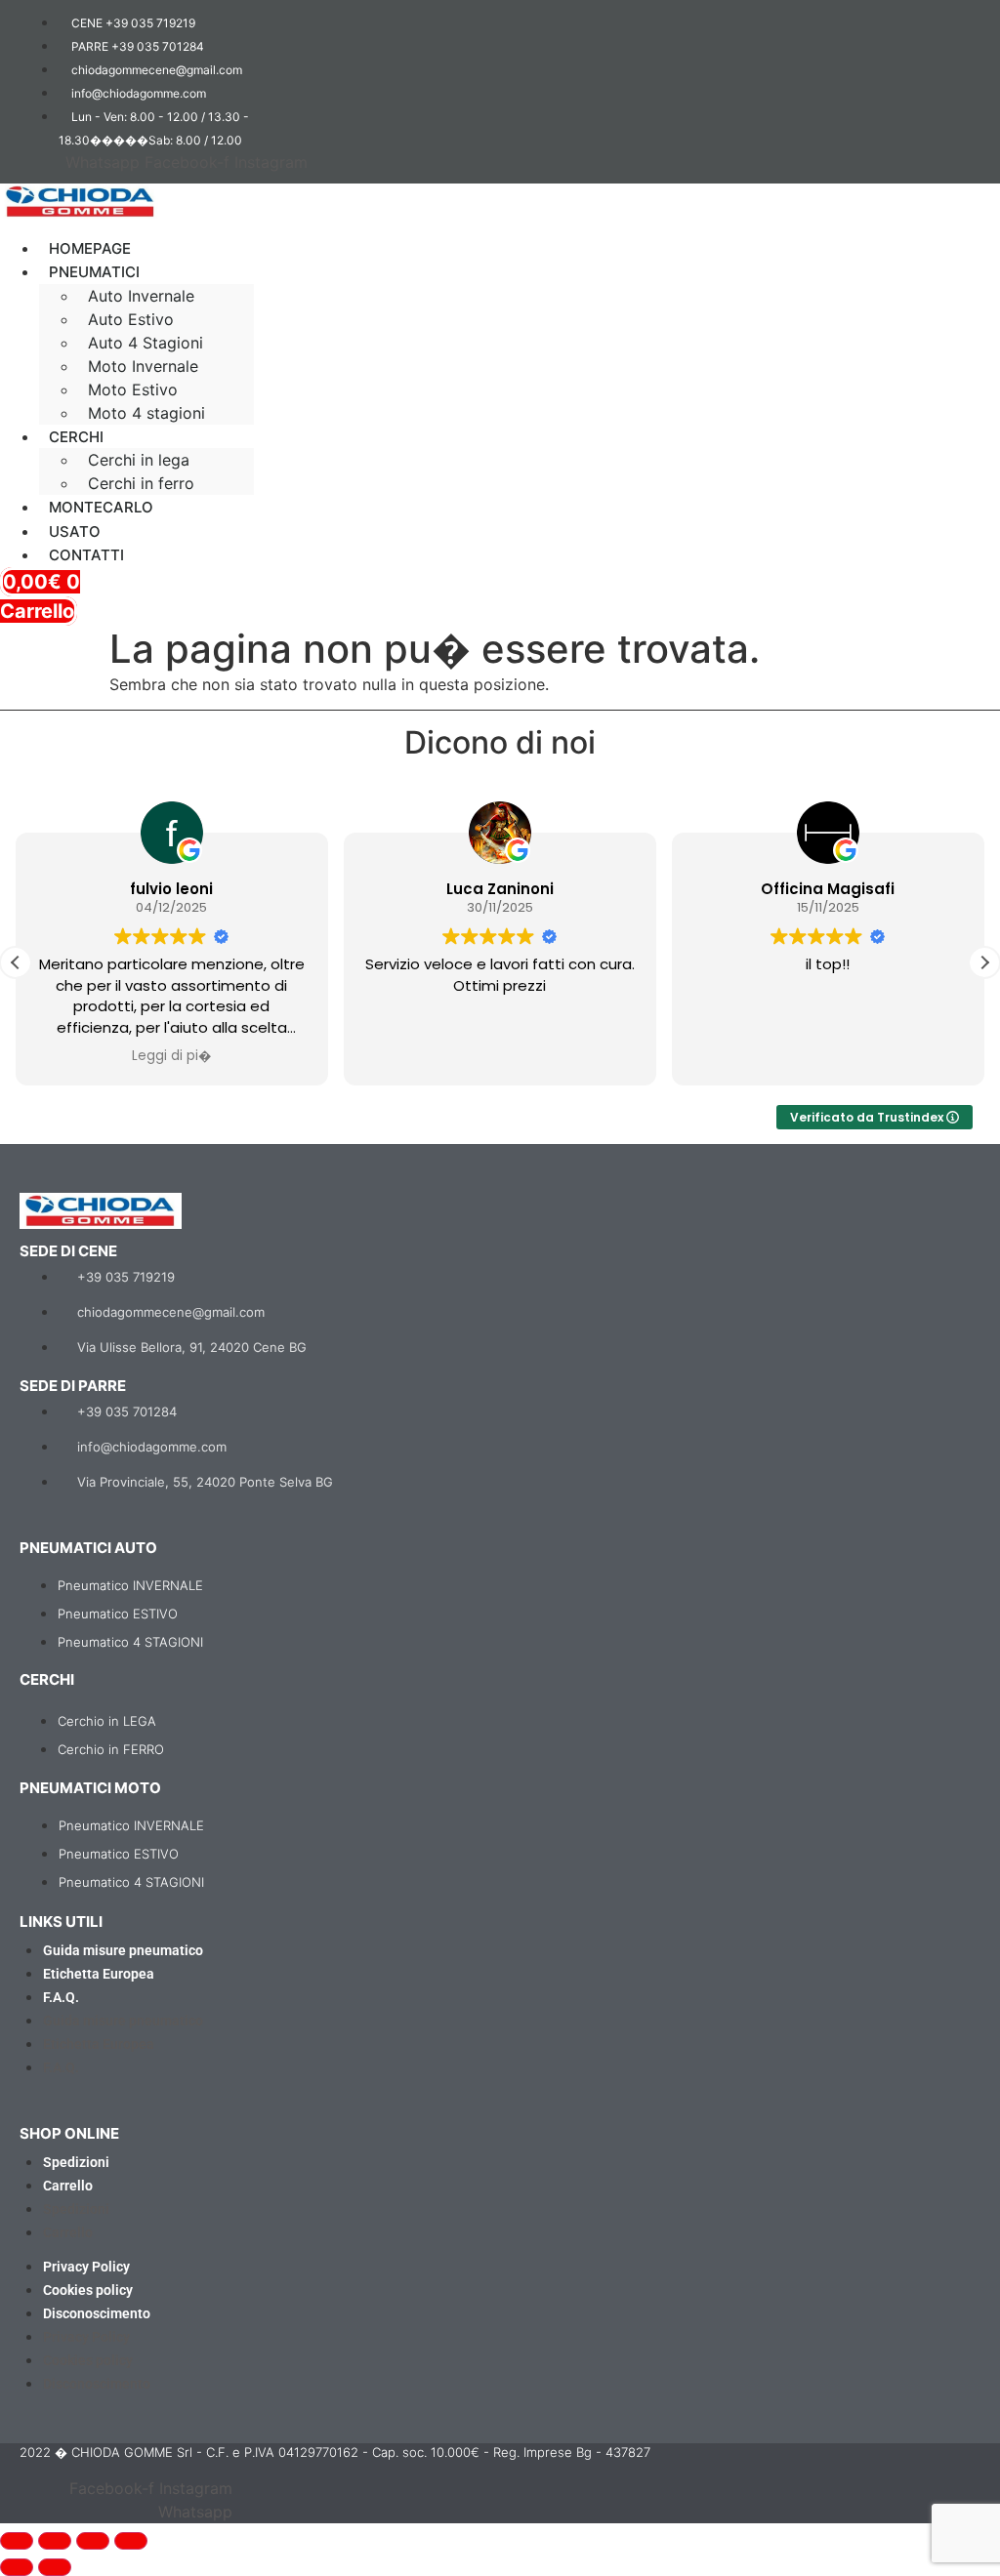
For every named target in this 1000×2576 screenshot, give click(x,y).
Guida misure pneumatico (123, 1950)
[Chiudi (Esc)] (131, 2541)
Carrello (68, 2186)
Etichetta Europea (99, 1974)
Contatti (86, 555)
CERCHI (76, 437)
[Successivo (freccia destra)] (55, 2567)
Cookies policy (88, 2290)
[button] (300, 231)
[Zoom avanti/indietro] (17, 2541)
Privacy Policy (86, 2267)
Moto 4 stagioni (146, 413)
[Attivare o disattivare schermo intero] (55, 2541)
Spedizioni (76, 2162)
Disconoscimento (97, 2313)
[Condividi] (93, 2541)
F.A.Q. (61, 1997)
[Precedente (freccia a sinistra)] (17, 2567)
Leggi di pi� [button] (172, 1056)
